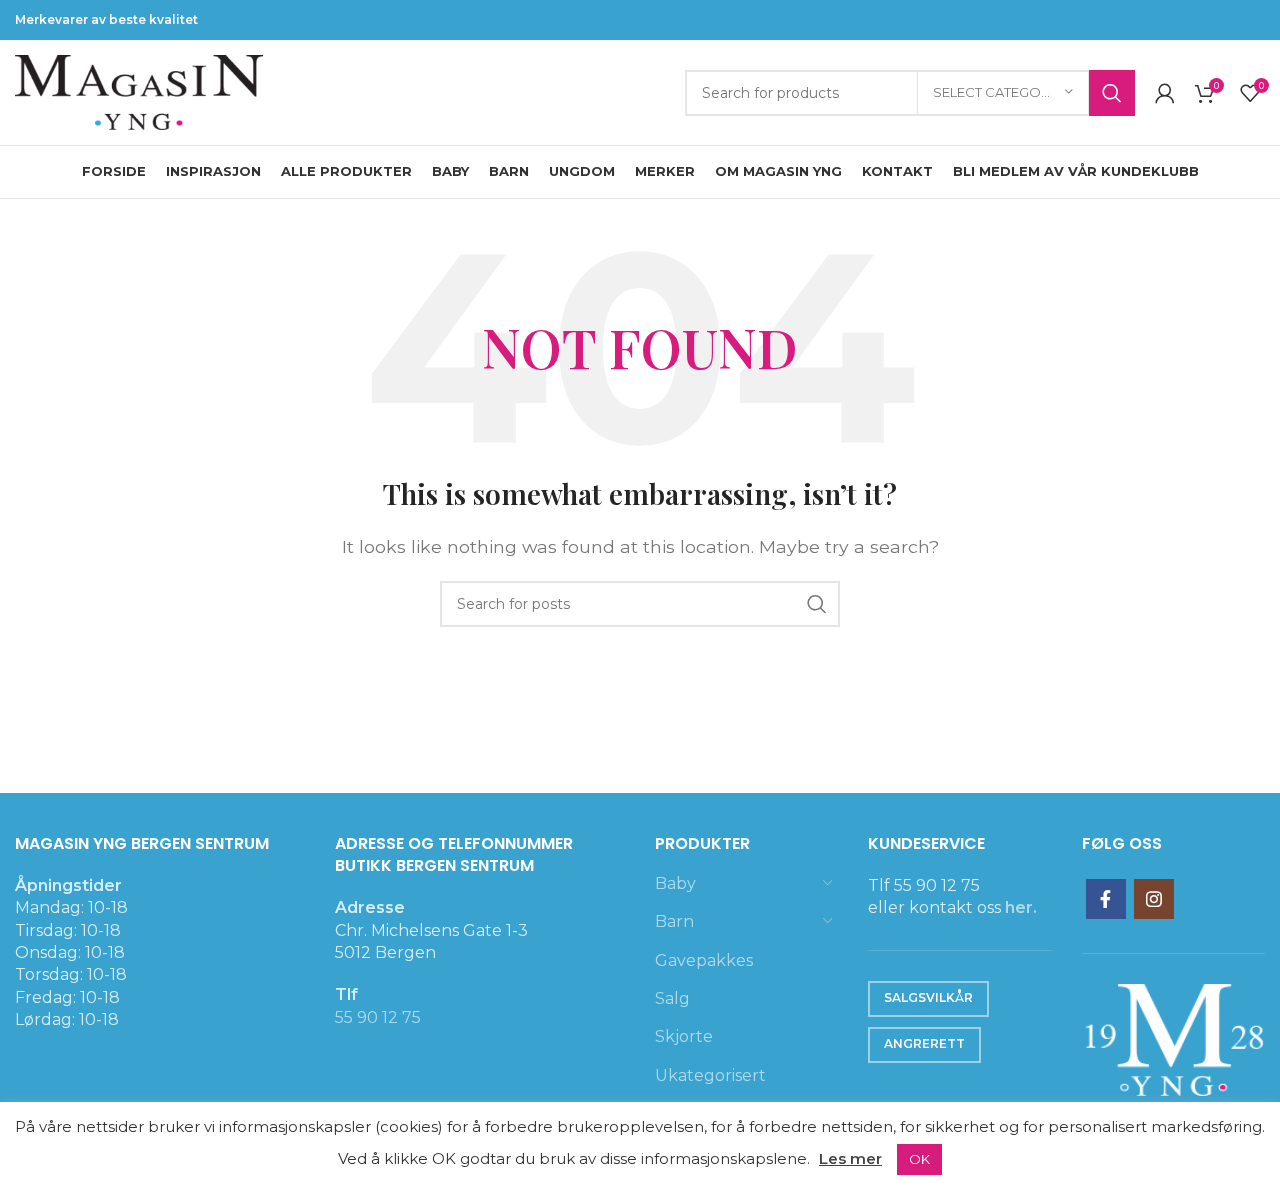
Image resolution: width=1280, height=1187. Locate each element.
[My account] (1165, 93)
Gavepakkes (704, 960)
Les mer (850, 1158)
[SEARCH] (1112, 93)
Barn (674, 921)
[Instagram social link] (1154, 899)
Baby (675, 883)
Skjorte (684, 1036)
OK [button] (919, 1159)
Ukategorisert (710, 1075)
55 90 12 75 (378, 1017)
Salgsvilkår (928, 997)
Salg (672, 998)
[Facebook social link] (1106, 899)
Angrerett (924, 1043)
